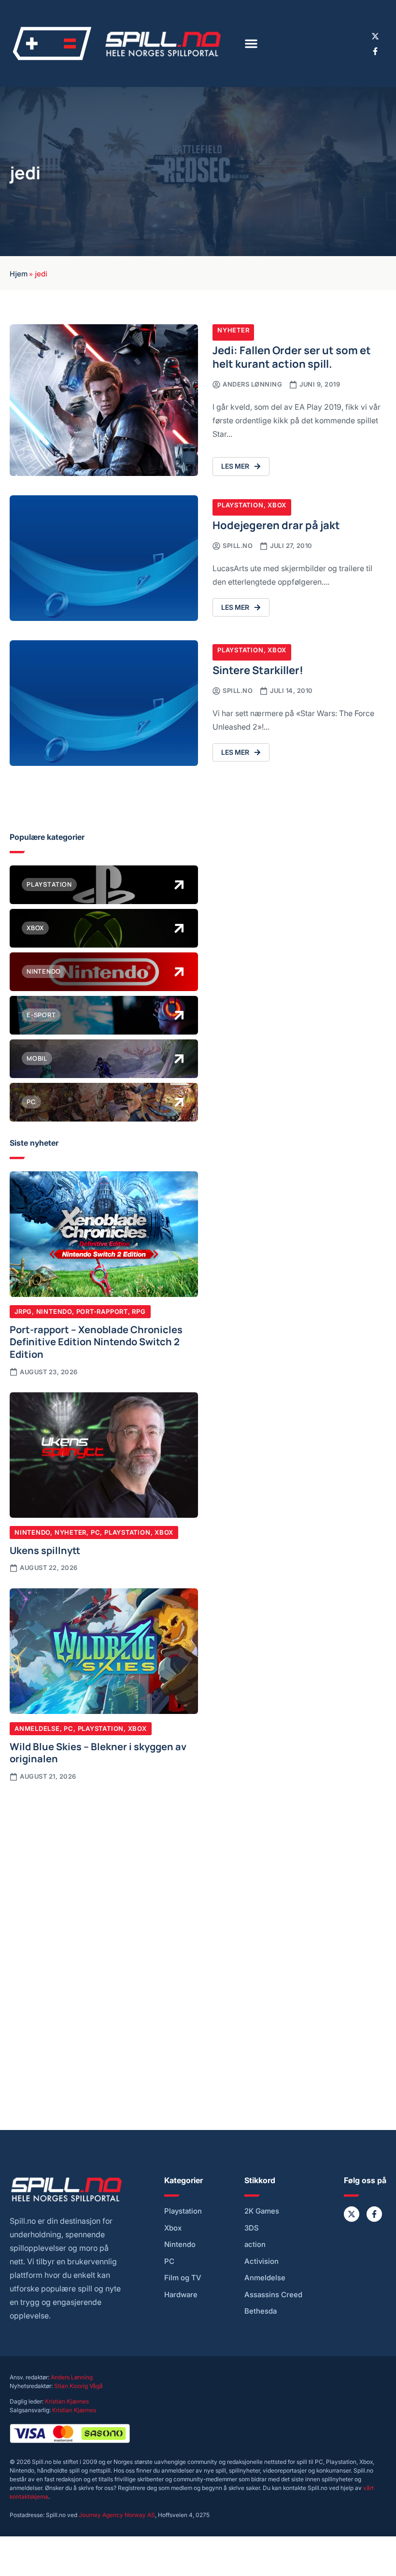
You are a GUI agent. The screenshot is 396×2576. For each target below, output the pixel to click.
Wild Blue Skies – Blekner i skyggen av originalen (98, 1752)
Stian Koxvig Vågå (78, 2386)
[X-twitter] (375, 36)
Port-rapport (102, 1311)
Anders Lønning (72, 2377)
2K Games (262, 2211)
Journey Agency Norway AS (117, 2515)
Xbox (277, 505)
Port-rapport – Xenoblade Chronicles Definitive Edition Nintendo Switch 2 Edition (96, 1341)
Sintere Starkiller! (258, 669)
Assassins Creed (273, 2295)
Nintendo (54, 1311)
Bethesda (261, 2311)
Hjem (19, 273)
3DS (252, 2228)
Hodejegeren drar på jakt (276, 525)
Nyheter (233, 330)
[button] (251, 43)
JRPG (23, 1311)
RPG (139, 1311)
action (255, 2245)
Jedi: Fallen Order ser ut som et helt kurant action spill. (292, 356)
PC (96, 1532)
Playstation (240, 505)
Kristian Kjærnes (67, 2401)
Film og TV (183, 2278)
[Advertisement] (104, 1864)
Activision (262, 2261)
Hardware (181, 2295)
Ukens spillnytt (45, 1550)
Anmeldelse (37, 1728)
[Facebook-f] (375, 51)
